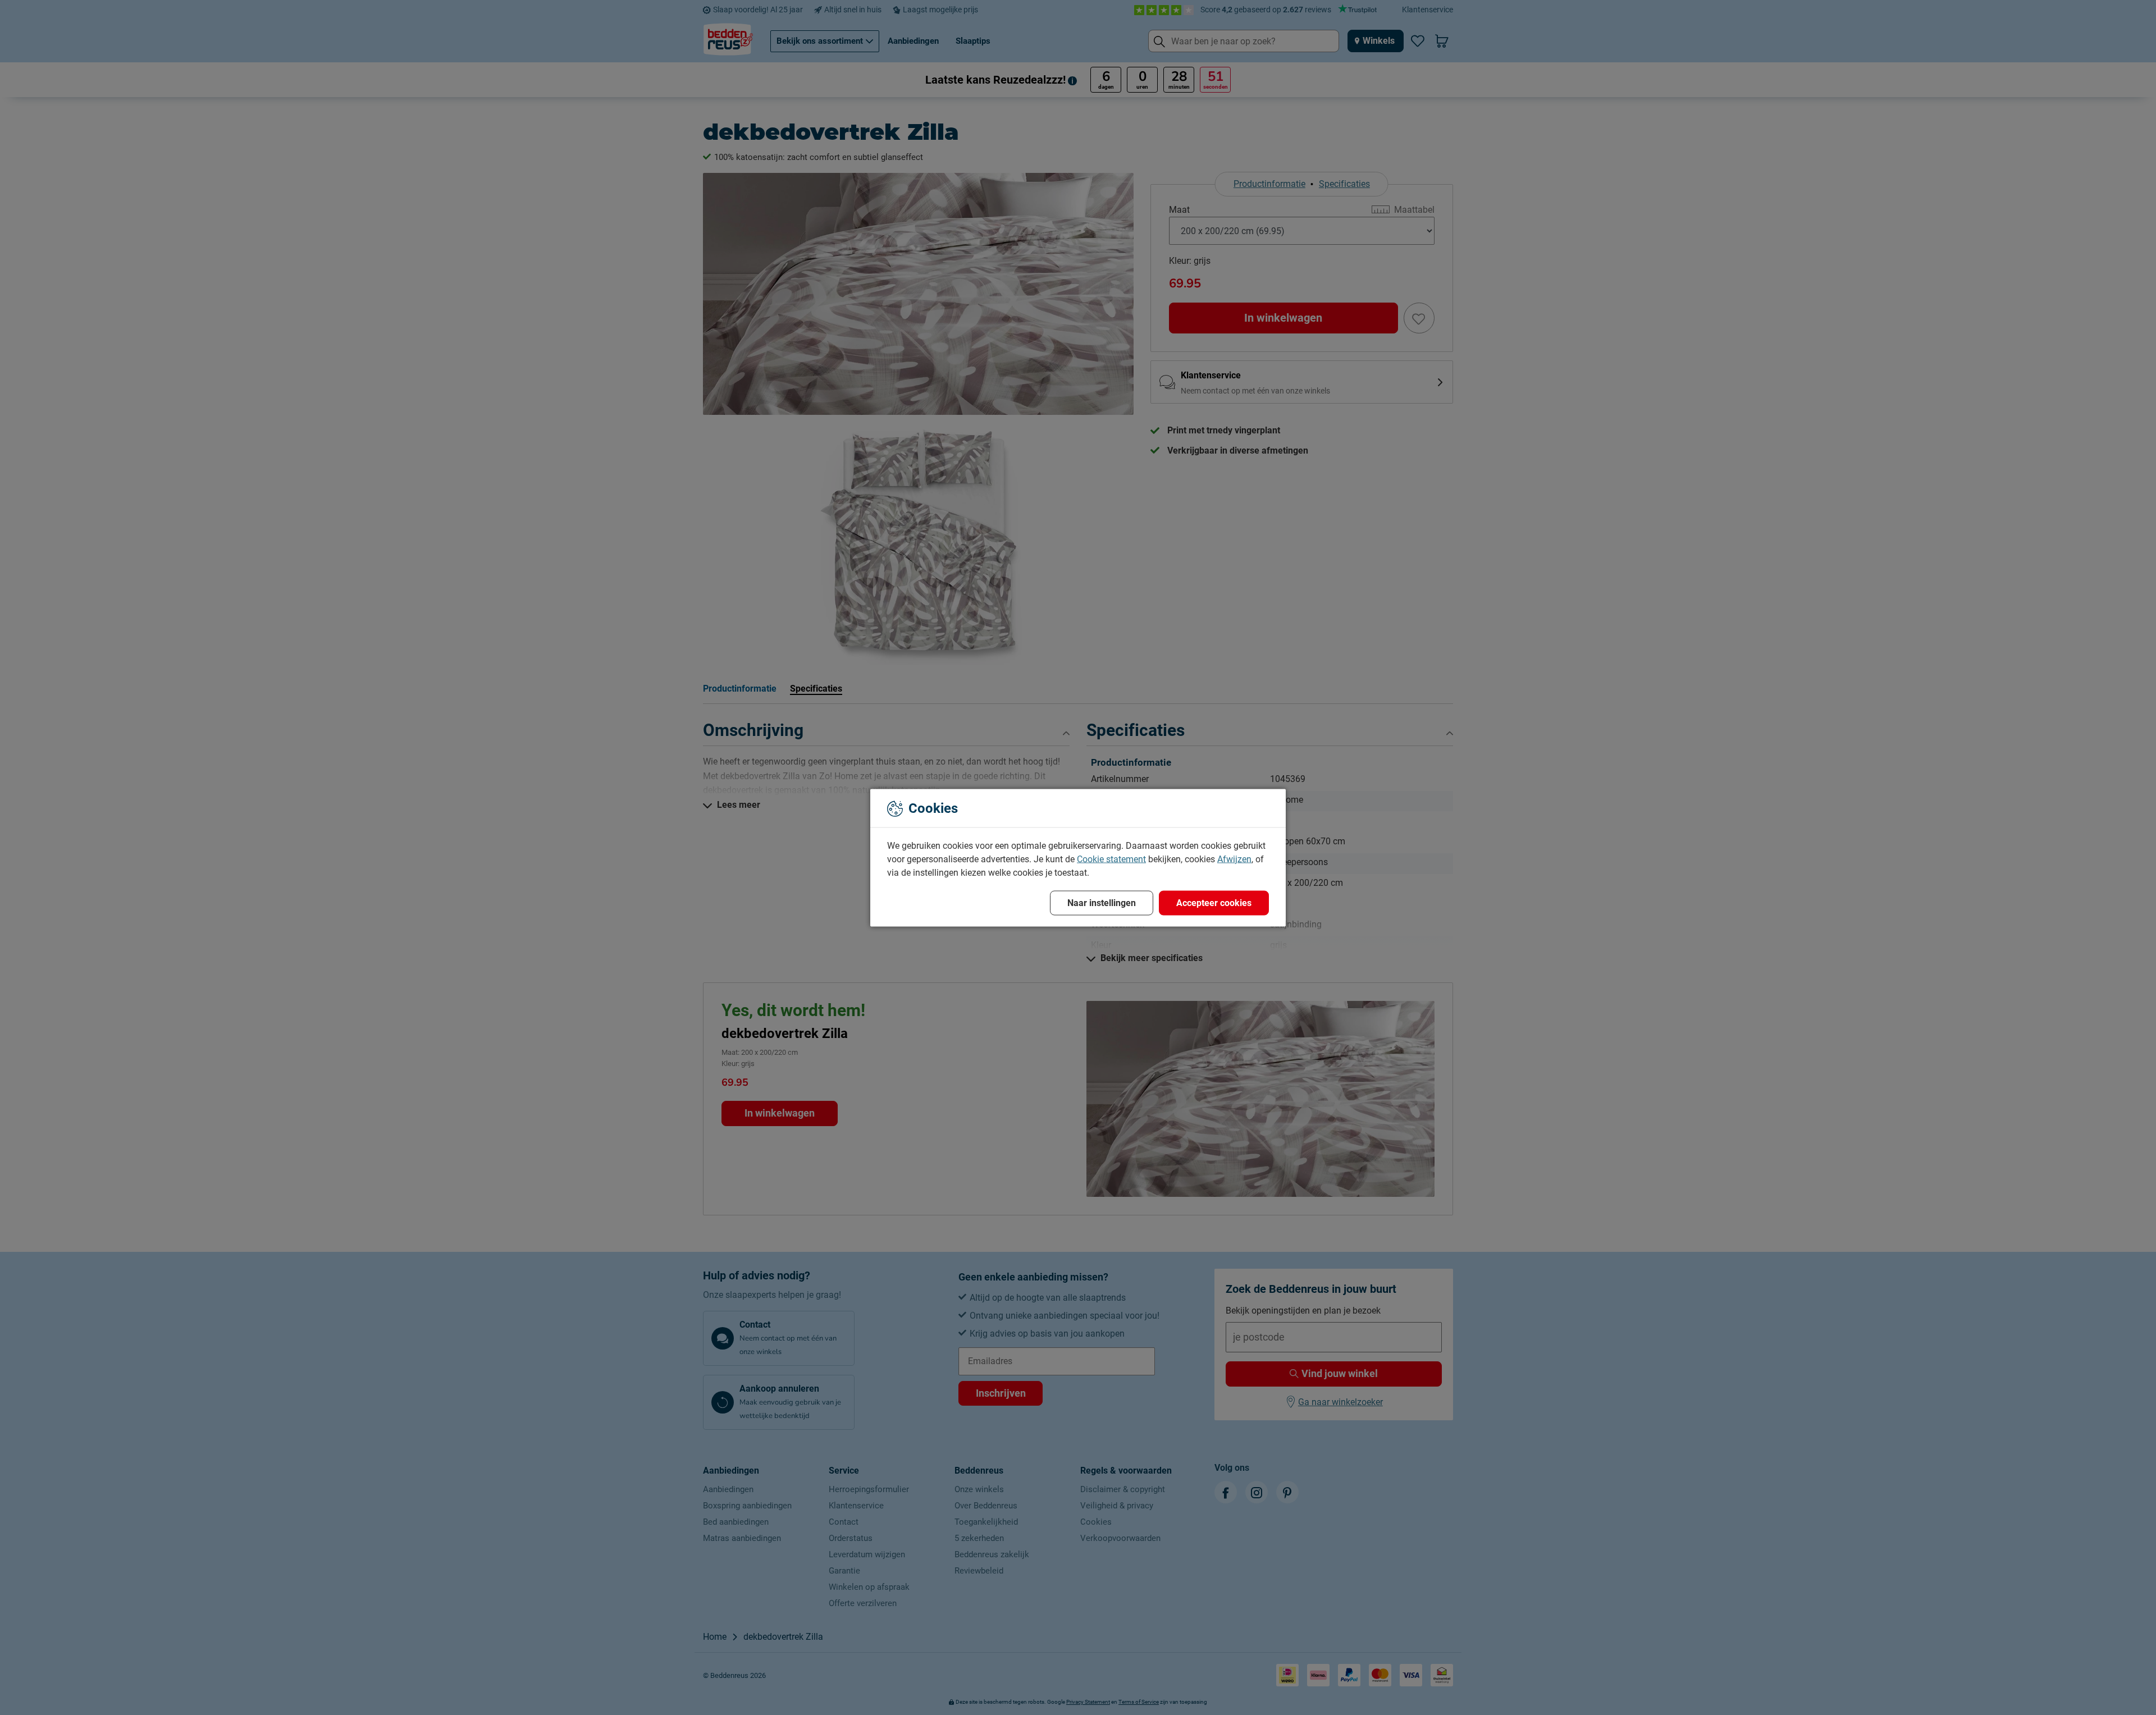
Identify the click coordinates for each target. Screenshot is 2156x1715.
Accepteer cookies (1214, 902)
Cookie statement (1111, 859)
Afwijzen (1234, 859)
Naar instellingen (1102, 902)
